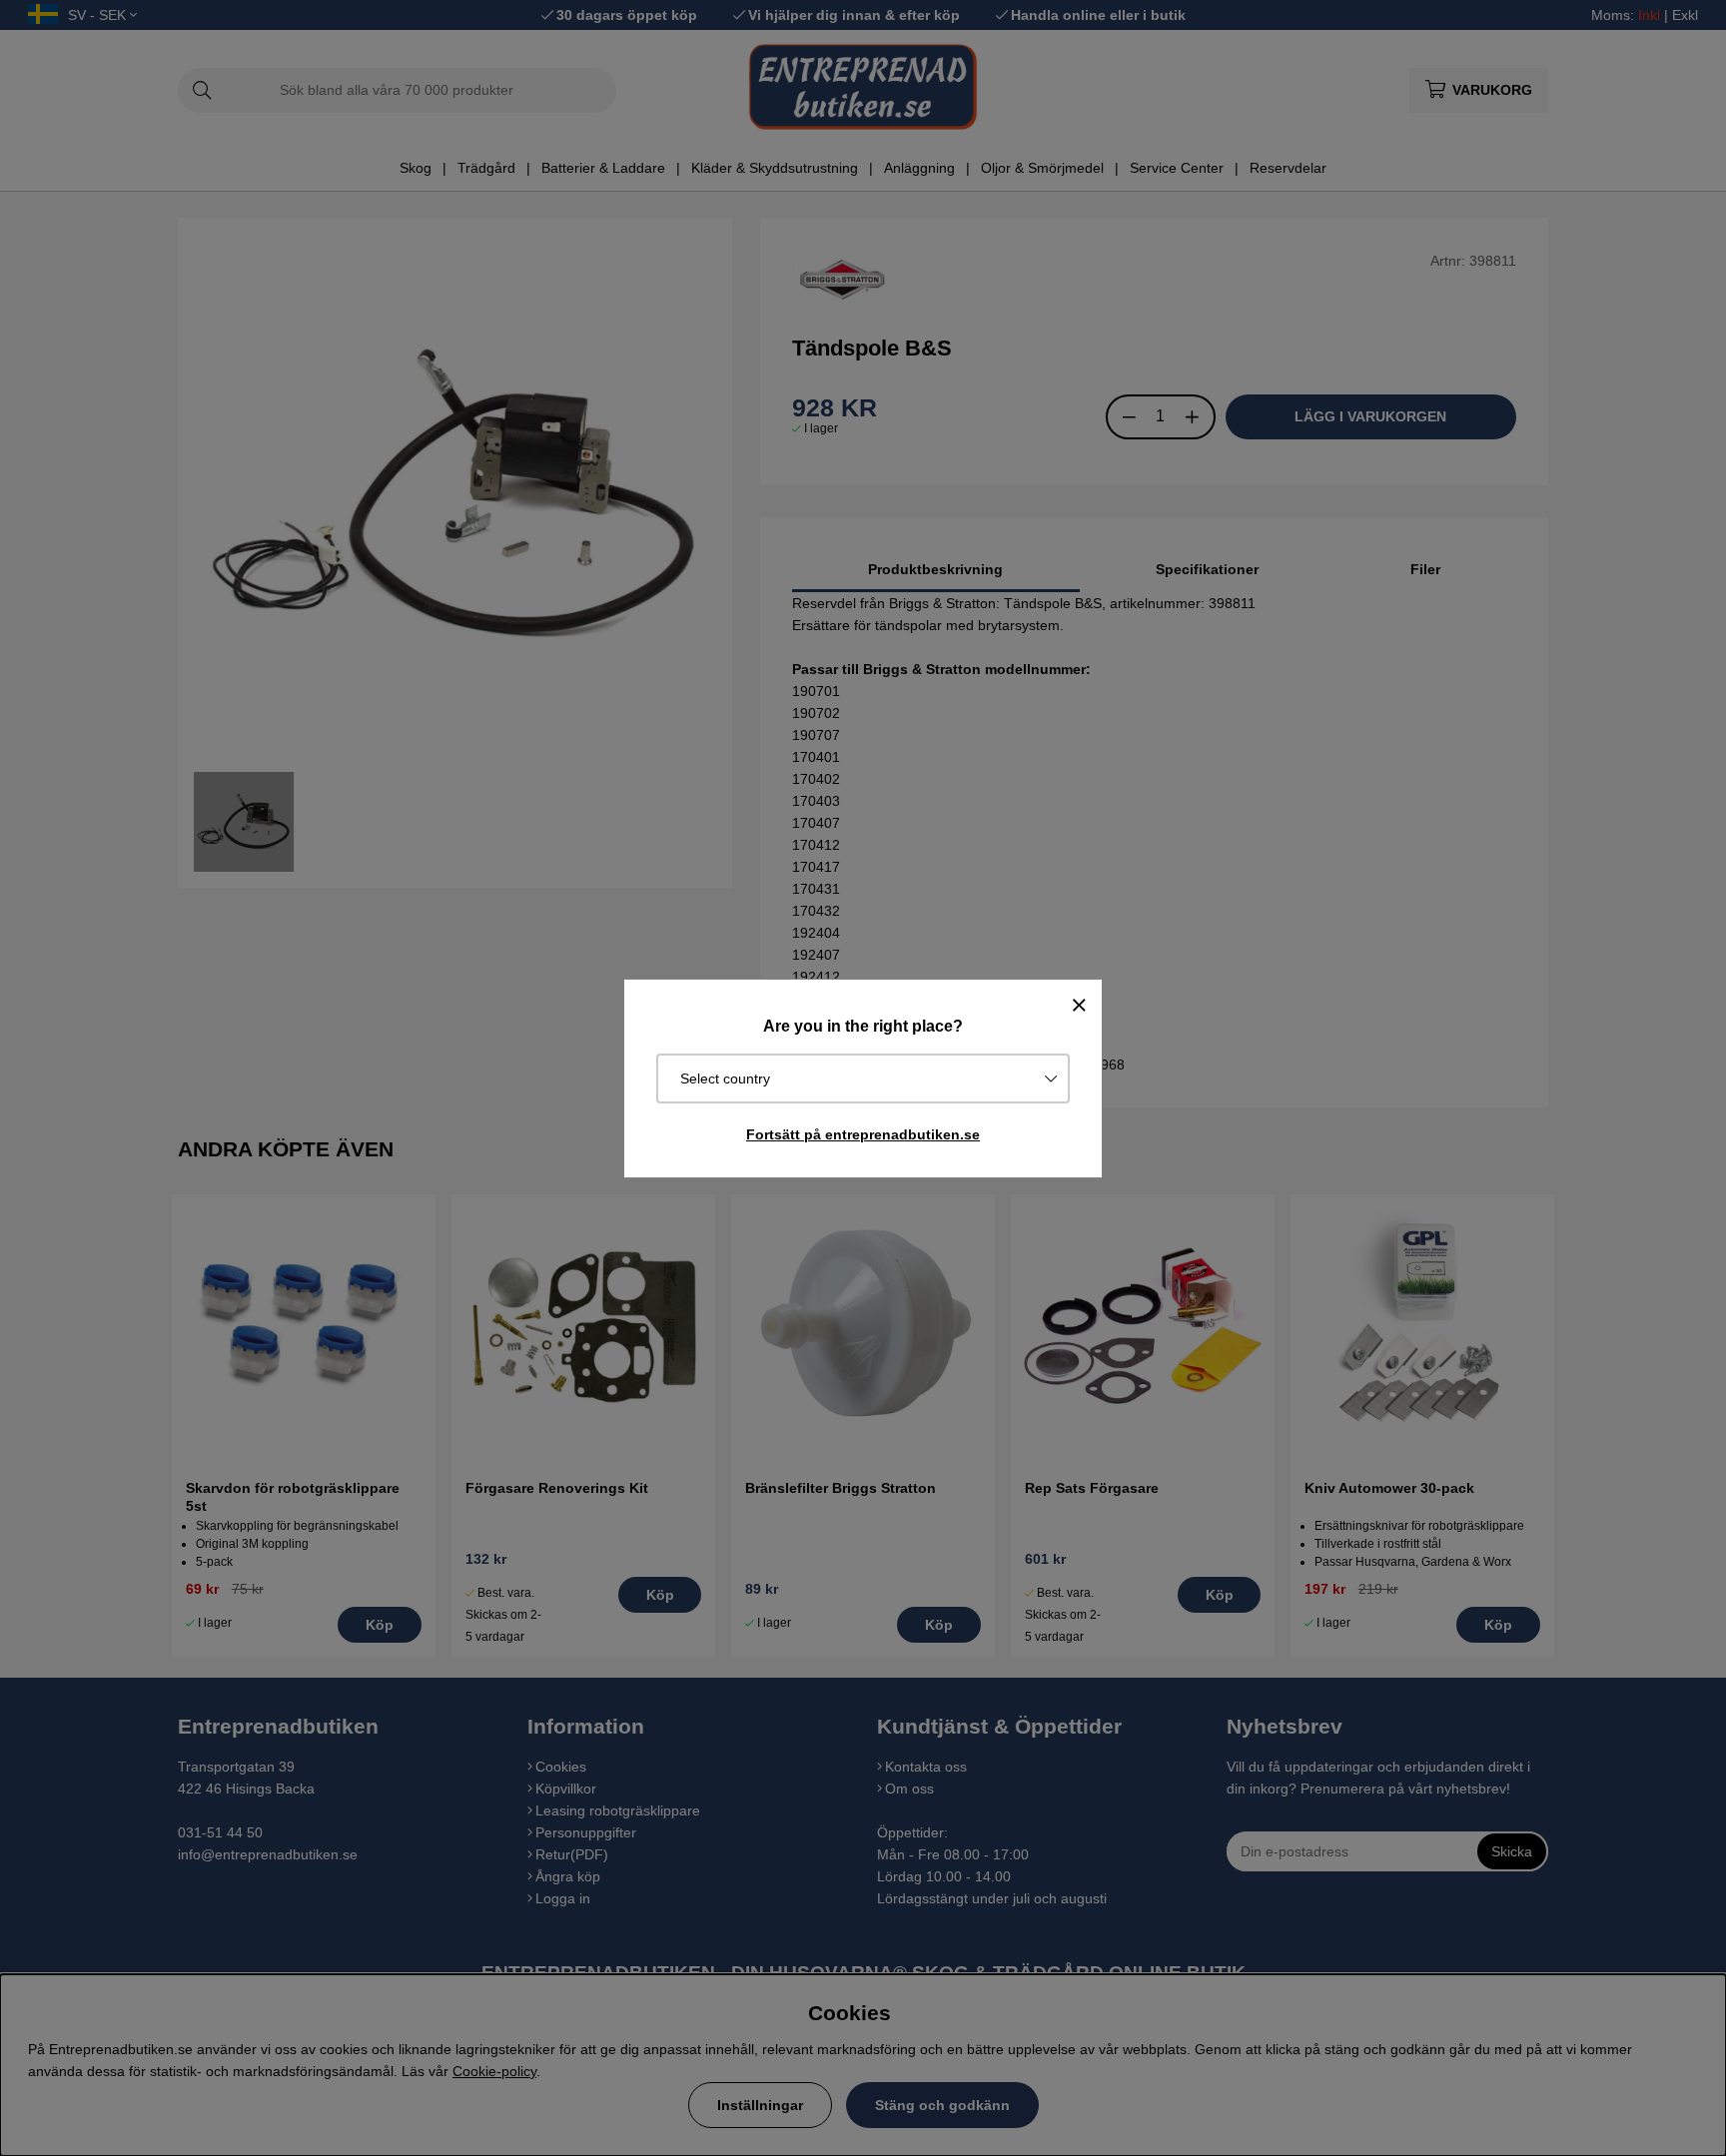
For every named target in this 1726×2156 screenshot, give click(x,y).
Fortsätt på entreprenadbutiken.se (863, 1134)
